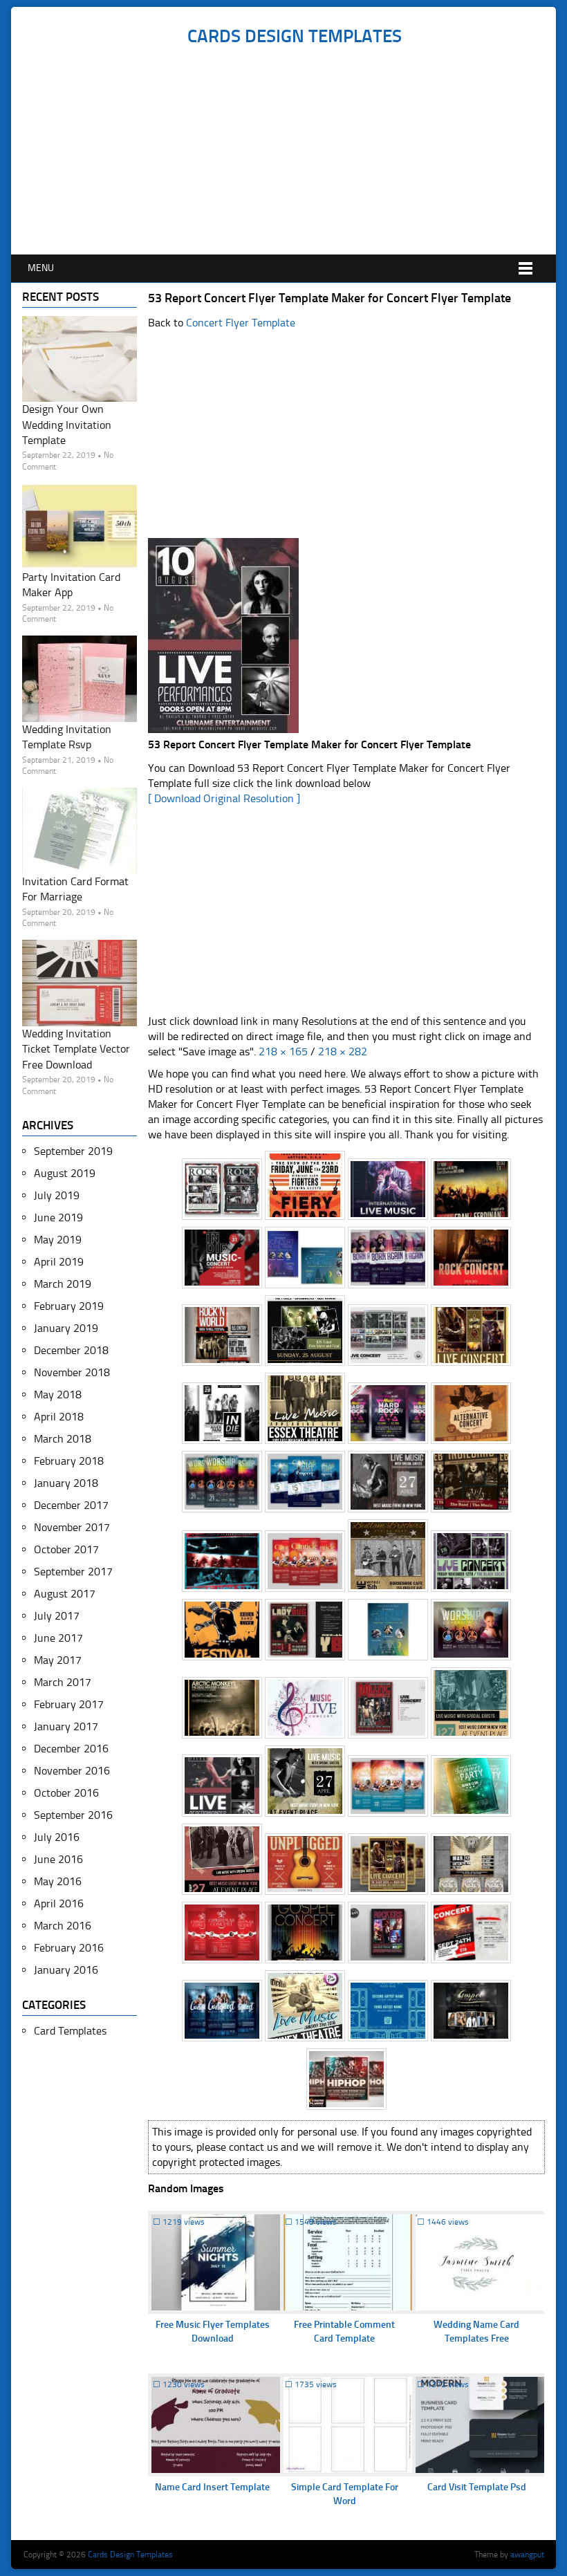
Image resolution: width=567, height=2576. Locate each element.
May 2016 (58, 1881)
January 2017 (66, 1726)
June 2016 (58, 1859)
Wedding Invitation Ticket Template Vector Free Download (76, 1049)
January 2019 (66, 1328)
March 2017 (63, 1682)
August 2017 (65, 1594)
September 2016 (73, 1815)
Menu (41, 268)
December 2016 (71, 1749)
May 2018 (58, 1394)
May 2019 (58, 1240)
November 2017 (72, 1527)
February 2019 (69, 1306)
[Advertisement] (294, 151)
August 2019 (65, 1173)
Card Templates (70, 2031)
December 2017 (71, 1505)
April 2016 (59, 1903)
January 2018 (66, 1483)
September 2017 (73, 1572)
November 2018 (72, 1372)
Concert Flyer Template (241, 323)
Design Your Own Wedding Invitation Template (67, 425)
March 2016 (63, 1926)
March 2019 (63, 1284)
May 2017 (58, 1660)
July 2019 (57, 1195)
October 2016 (66, 1793)
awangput (527, 2555)
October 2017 (66, 1549)
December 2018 (71, 1350)
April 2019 (59, 1262)
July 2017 (57, 1616)
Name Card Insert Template (212, 2487)
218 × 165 (283, 1051)
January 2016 (66, 1970)
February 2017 (69, 1704)
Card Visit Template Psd (477, 2487)
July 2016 (57, 1837)
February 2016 (69, 1948)
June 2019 (58, 1217)
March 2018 (63, 1439)
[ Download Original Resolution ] (224, 798)
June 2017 (58, 1638)
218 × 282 (343, 1051)
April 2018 (59, 1417)
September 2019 (73, 1151)
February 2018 (69, 1461)
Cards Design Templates (295, 36)
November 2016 (72, 1771)
